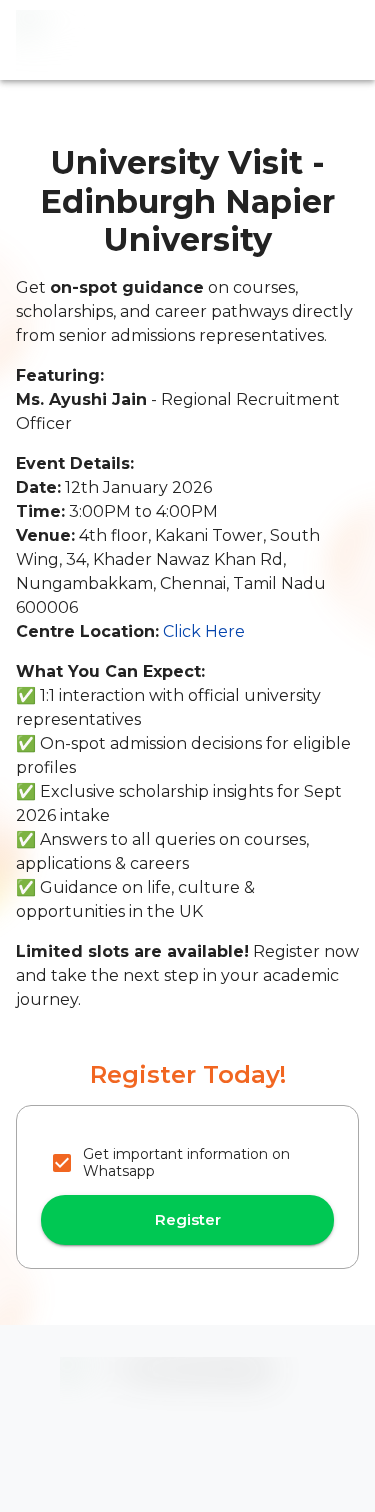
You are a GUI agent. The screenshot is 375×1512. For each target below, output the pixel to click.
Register (188, 1219)
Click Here (204, 631)
